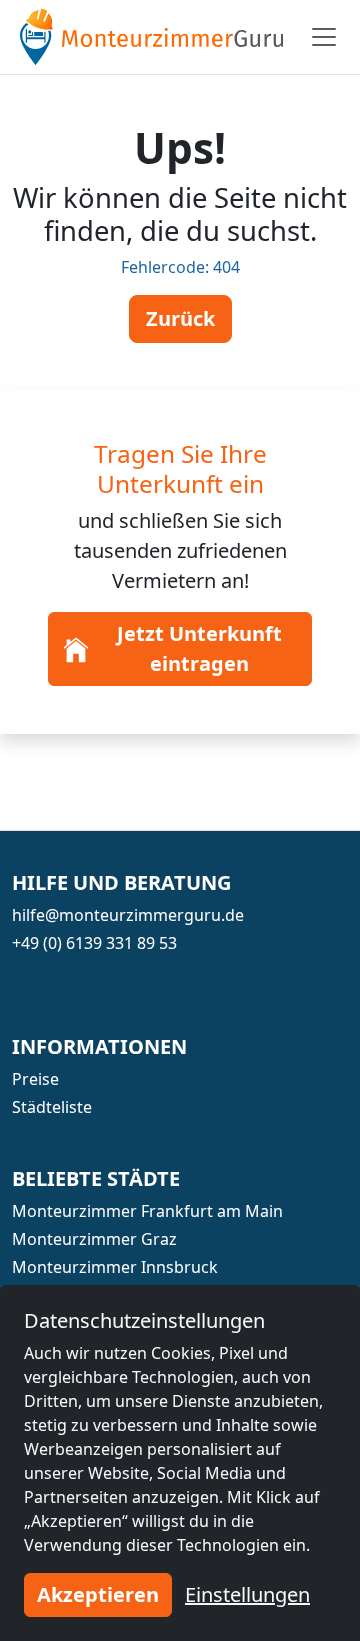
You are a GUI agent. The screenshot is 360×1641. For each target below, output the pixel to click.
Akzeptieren (98, 1594)
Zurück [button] (180, 318)
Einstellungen (247, 1594)
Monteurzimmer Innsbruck (115, 1267)
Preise (35, 1079)
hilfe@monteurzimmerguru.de (128, 915)
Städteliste (52, 1107)
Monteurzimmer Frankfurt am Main (147, 1211)
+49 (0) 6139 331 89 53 (94, 943)
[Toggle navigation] (324, 37)
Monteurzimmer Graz (94, 1239)
